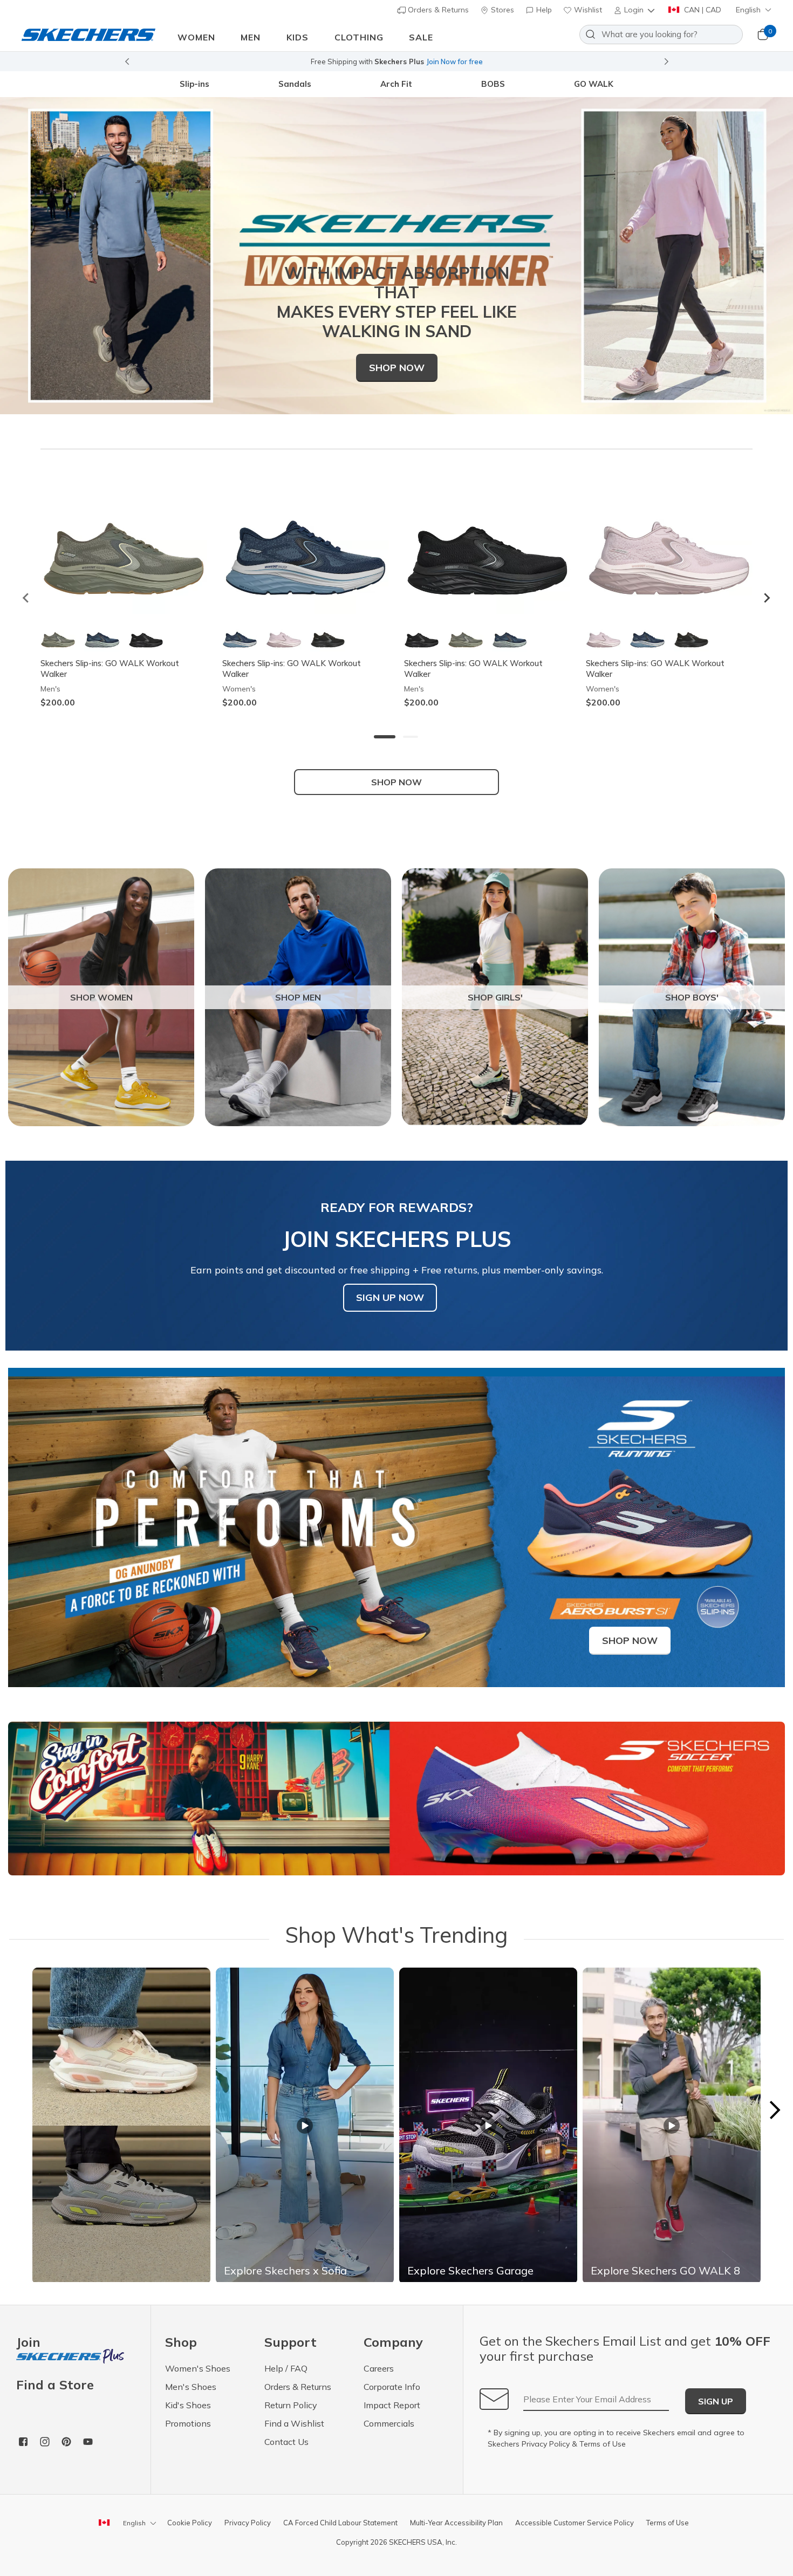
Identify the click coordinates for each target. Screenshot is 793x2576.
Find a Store (55, 2385)
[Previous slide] (127, 61)
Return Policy (291, 2405)
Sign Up (716, 2401)
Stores (501, 10)
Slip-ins (194, 84)
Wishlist (587, 10)
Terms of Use (603, 2444)
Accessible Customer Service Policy (575, 2523)
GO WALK (594, 84)
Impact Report (392, 2405)
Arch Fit (396, 84)
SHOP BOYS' (692, 997)
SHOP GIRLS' (495, 997)
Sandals (295, 84)
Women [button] (196, 37)
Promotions (188, 2423)
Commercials (389, 2423)
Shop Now (397, 368)
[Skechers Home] (88, 34)
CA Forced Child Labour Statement (340, 2523)
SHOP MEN (298, 997)
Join (28, 2343)
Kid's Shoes (188, 2405)
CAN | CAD (702, 10)
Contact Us (286, 2442)
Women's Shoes (198, 2368)
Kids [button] (298, 37)
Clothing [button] (359, 37)
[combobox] (661, 35)
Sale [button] (421, 37)
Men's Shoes (191, 2387)
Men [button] (251, 37)
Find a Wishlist (294, 2423)
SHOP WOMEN (101, 997)
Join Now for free (454, 61)
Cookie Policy (190, 2523)
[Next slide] (667, 61)
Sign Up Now (390, 1297)
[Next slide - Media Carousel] (774, 2110)
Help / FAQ (286, 2368)
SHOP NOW (396, 782)
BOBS (493, 84)
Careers (379, 2368)
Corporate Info (392, 2387)
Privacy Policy (546, 2444)
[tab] (385, 737)
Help (543, 10)
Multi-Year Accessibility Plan (456, 2523)
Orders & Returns (437, 10)
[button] (635, 10)
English (748, 10)
